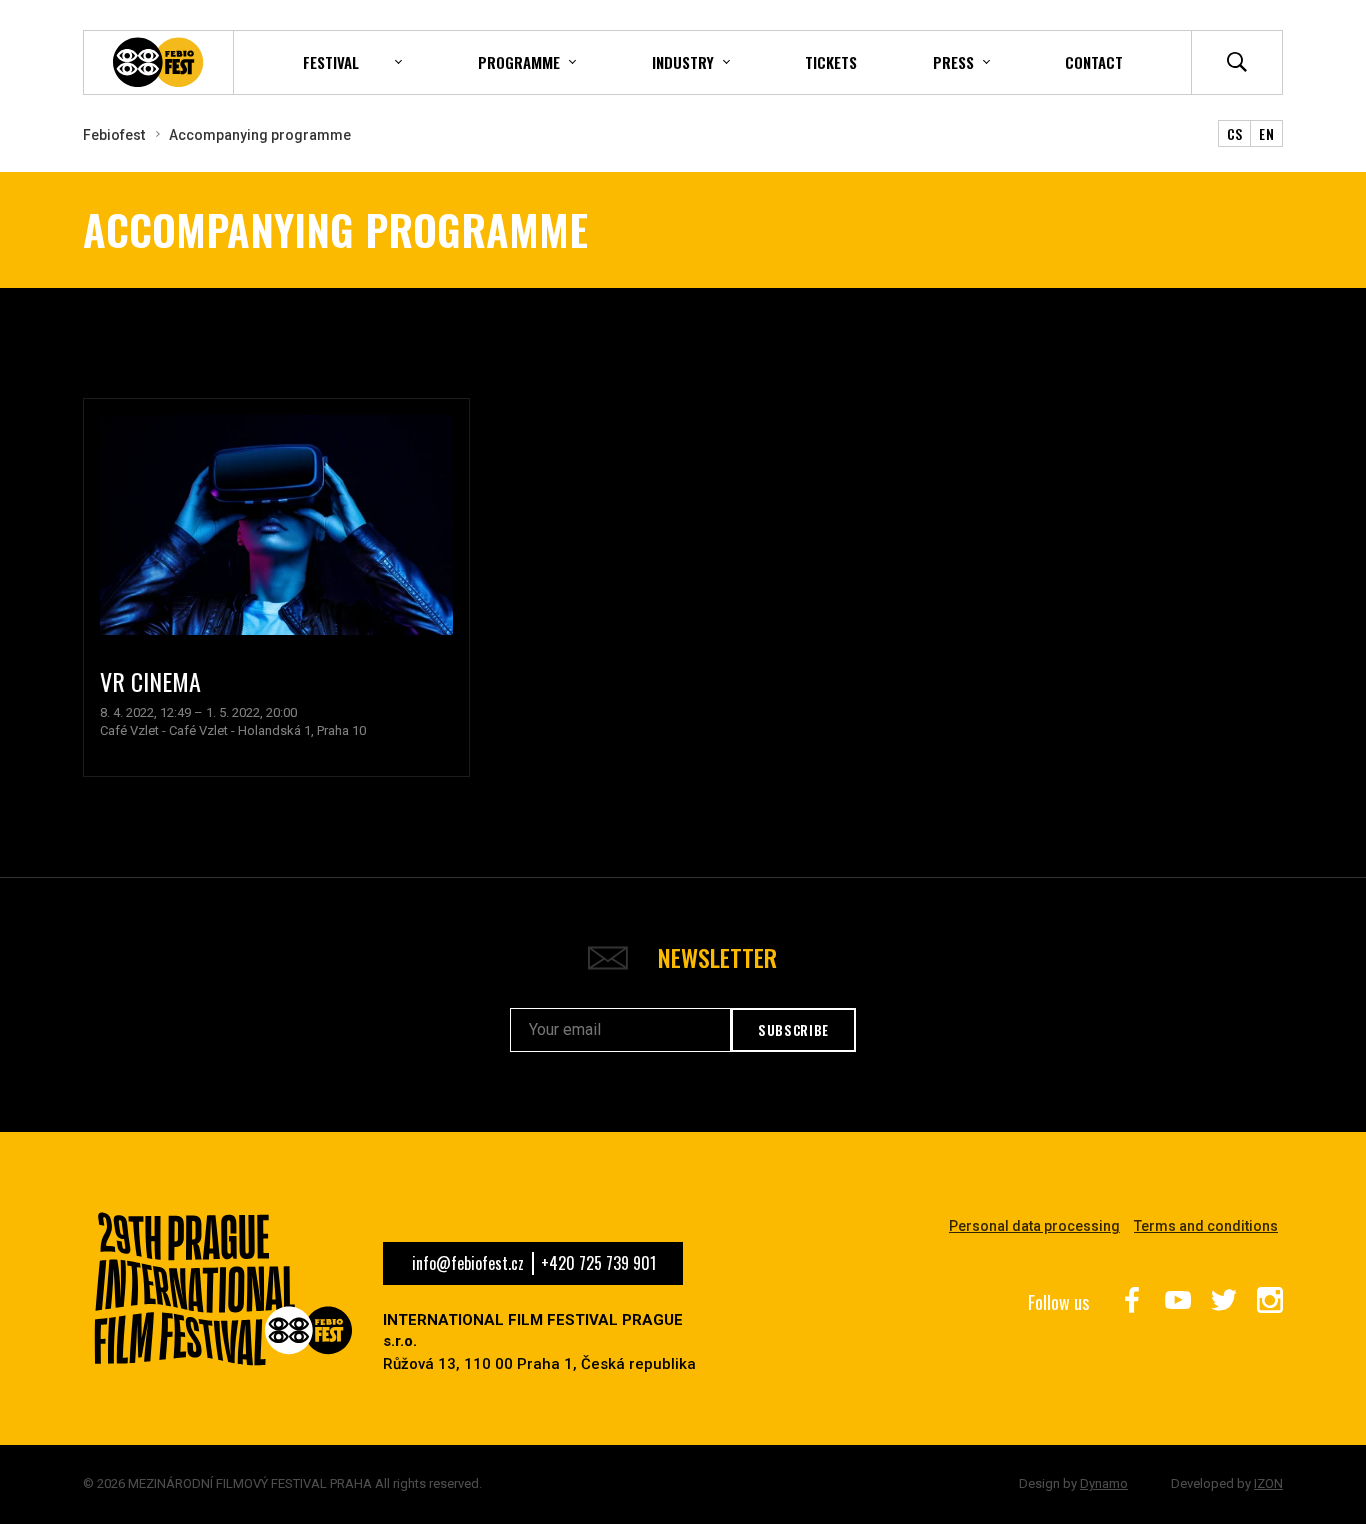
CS (1235, 133)
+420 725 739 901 (598, 1263)
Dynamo (1104, 1483)
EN (1266, 133)
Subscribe (793, 1030)
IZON (1268, 1483)
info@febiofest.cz (468, 1263)
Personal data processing (1034, 1226)
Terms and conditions (1206, 1226)
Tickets (831, 62)
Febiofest (114, 135)
